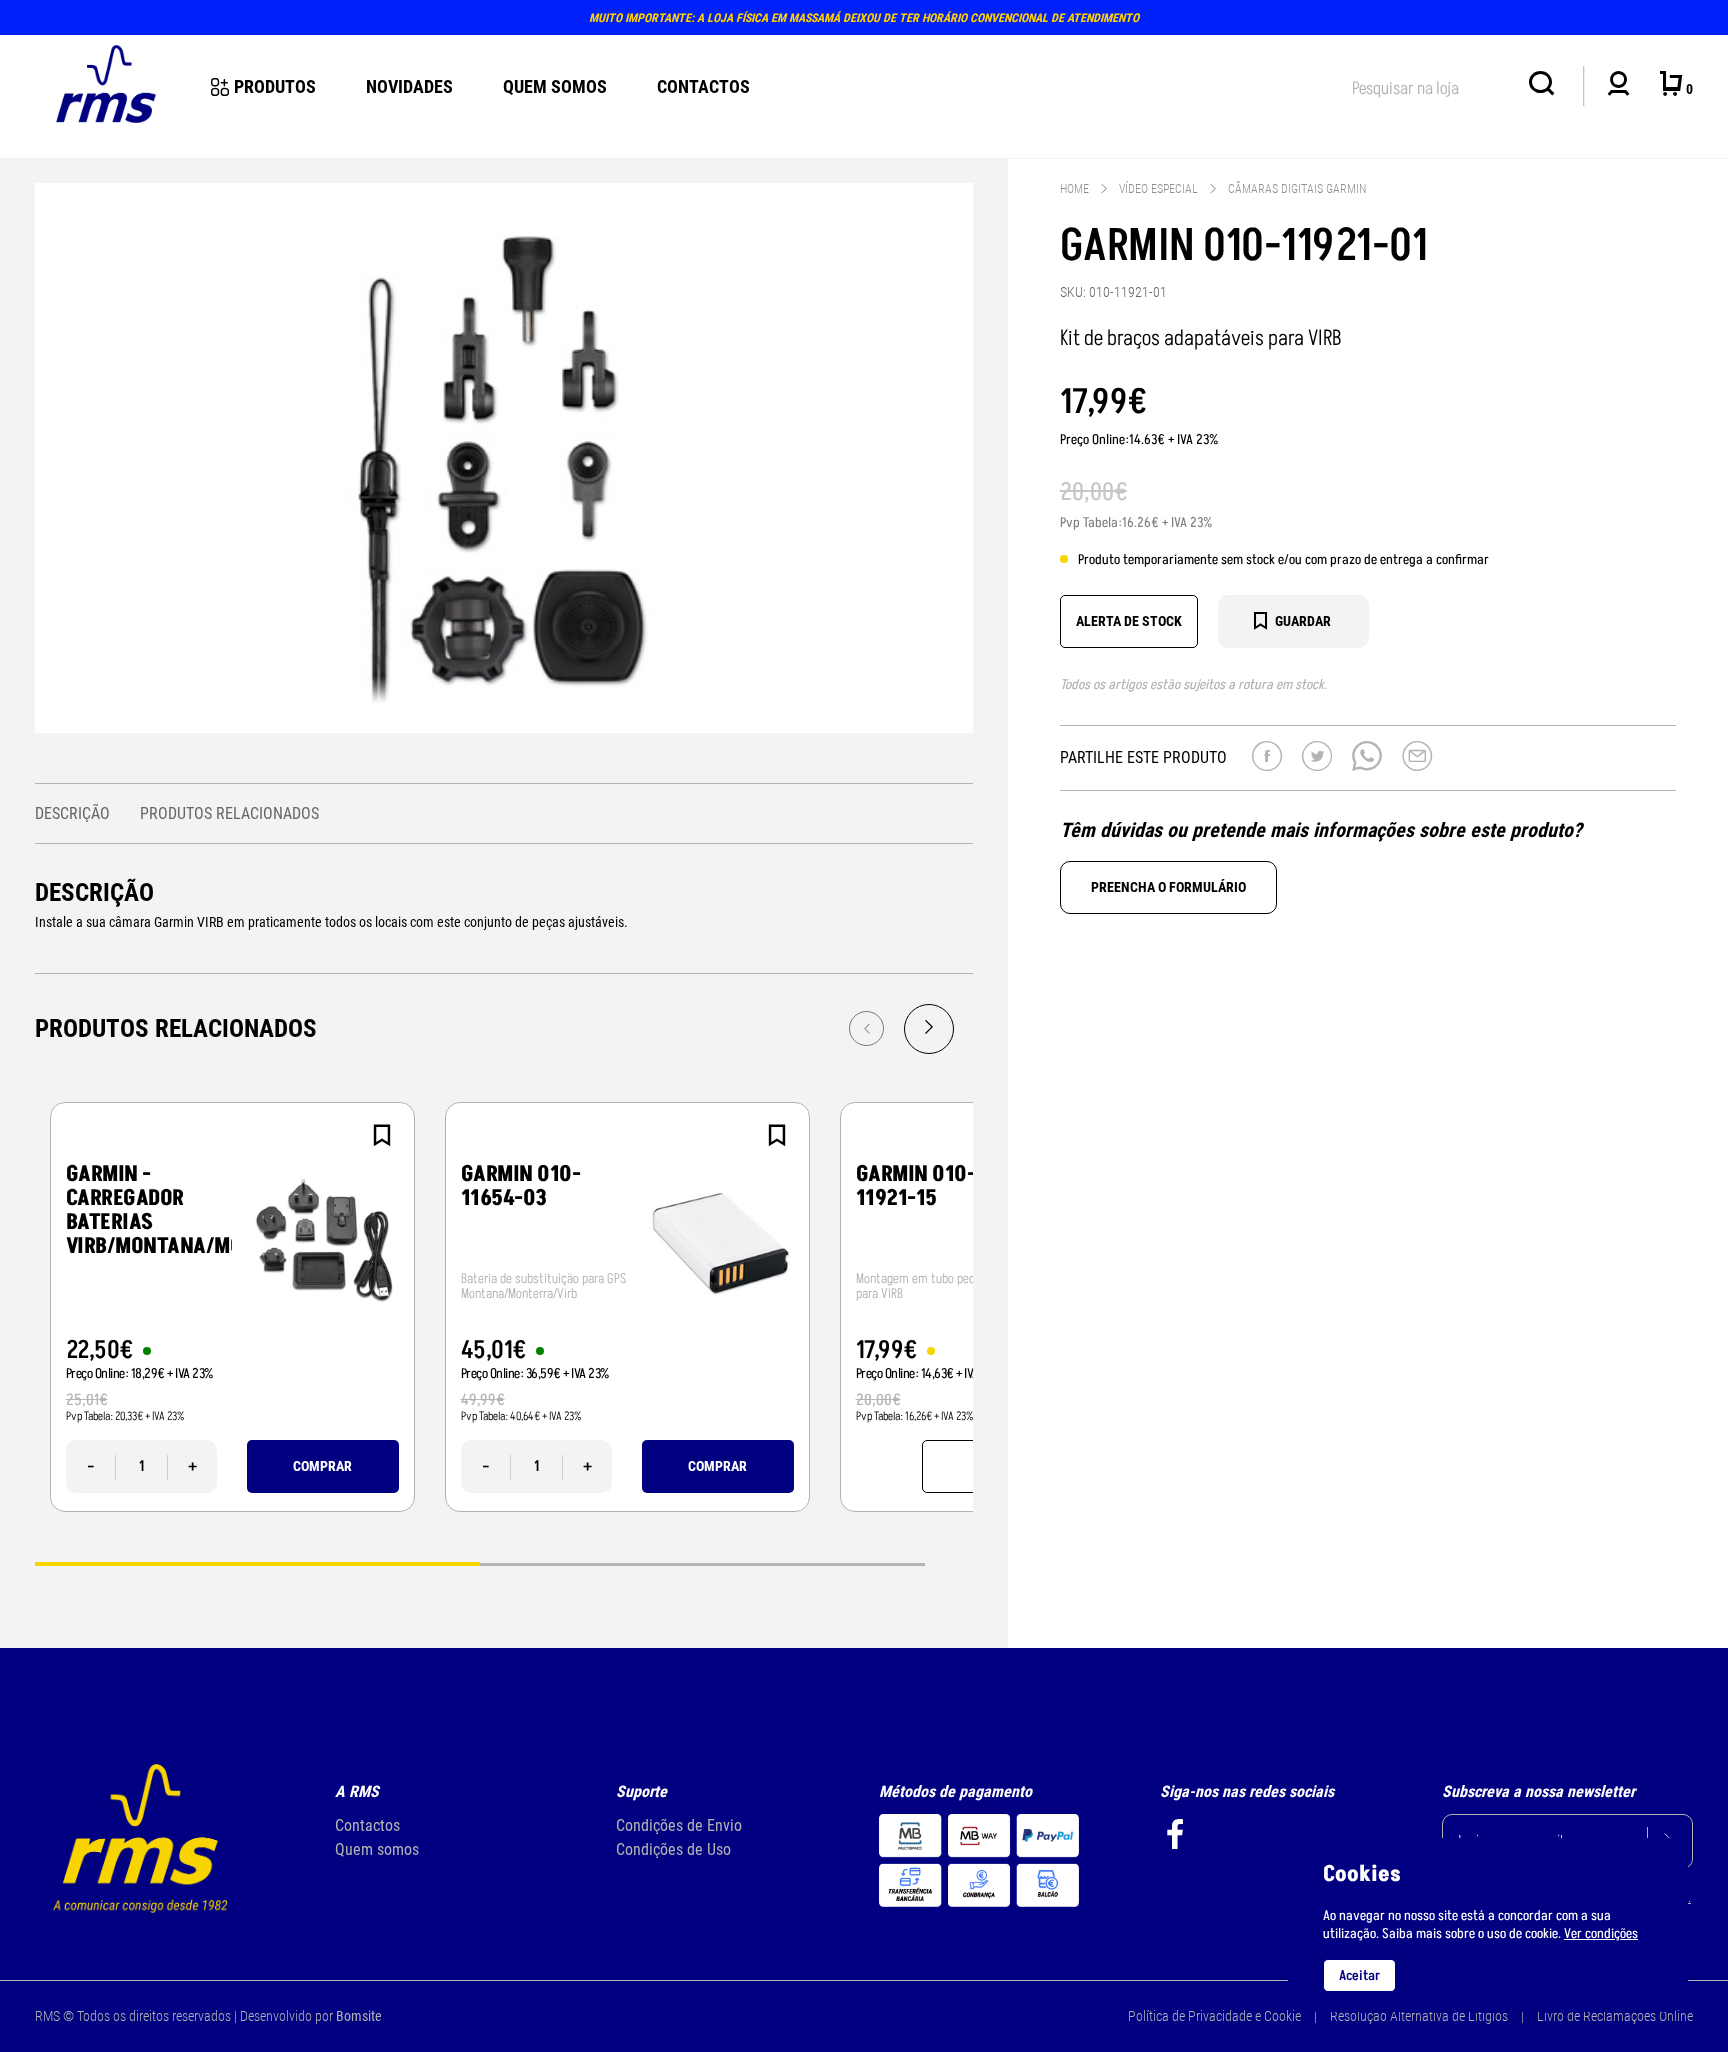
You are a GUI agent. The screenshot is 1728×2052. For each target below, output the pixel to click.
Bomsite (359, 2016)
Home (1074, 189)
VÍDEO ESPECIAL (1158, 189)
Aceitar (1359, 1975)
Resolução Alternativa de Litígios (1419, 2016)
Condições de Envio (679, 1825)
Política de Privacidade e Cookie (1214, 2016)
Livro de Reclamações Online (1615, 2016)
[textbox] (1430, 84)
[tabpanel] (232, 1307)
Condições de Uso (673, 1849)
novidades (409, 86)
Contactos (703, 86)
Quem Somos (555, 86)
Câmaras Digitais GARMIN (1297, 189)
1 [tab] (257, 1562)
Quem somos (377, 1849)
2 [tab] (702, 1562)
